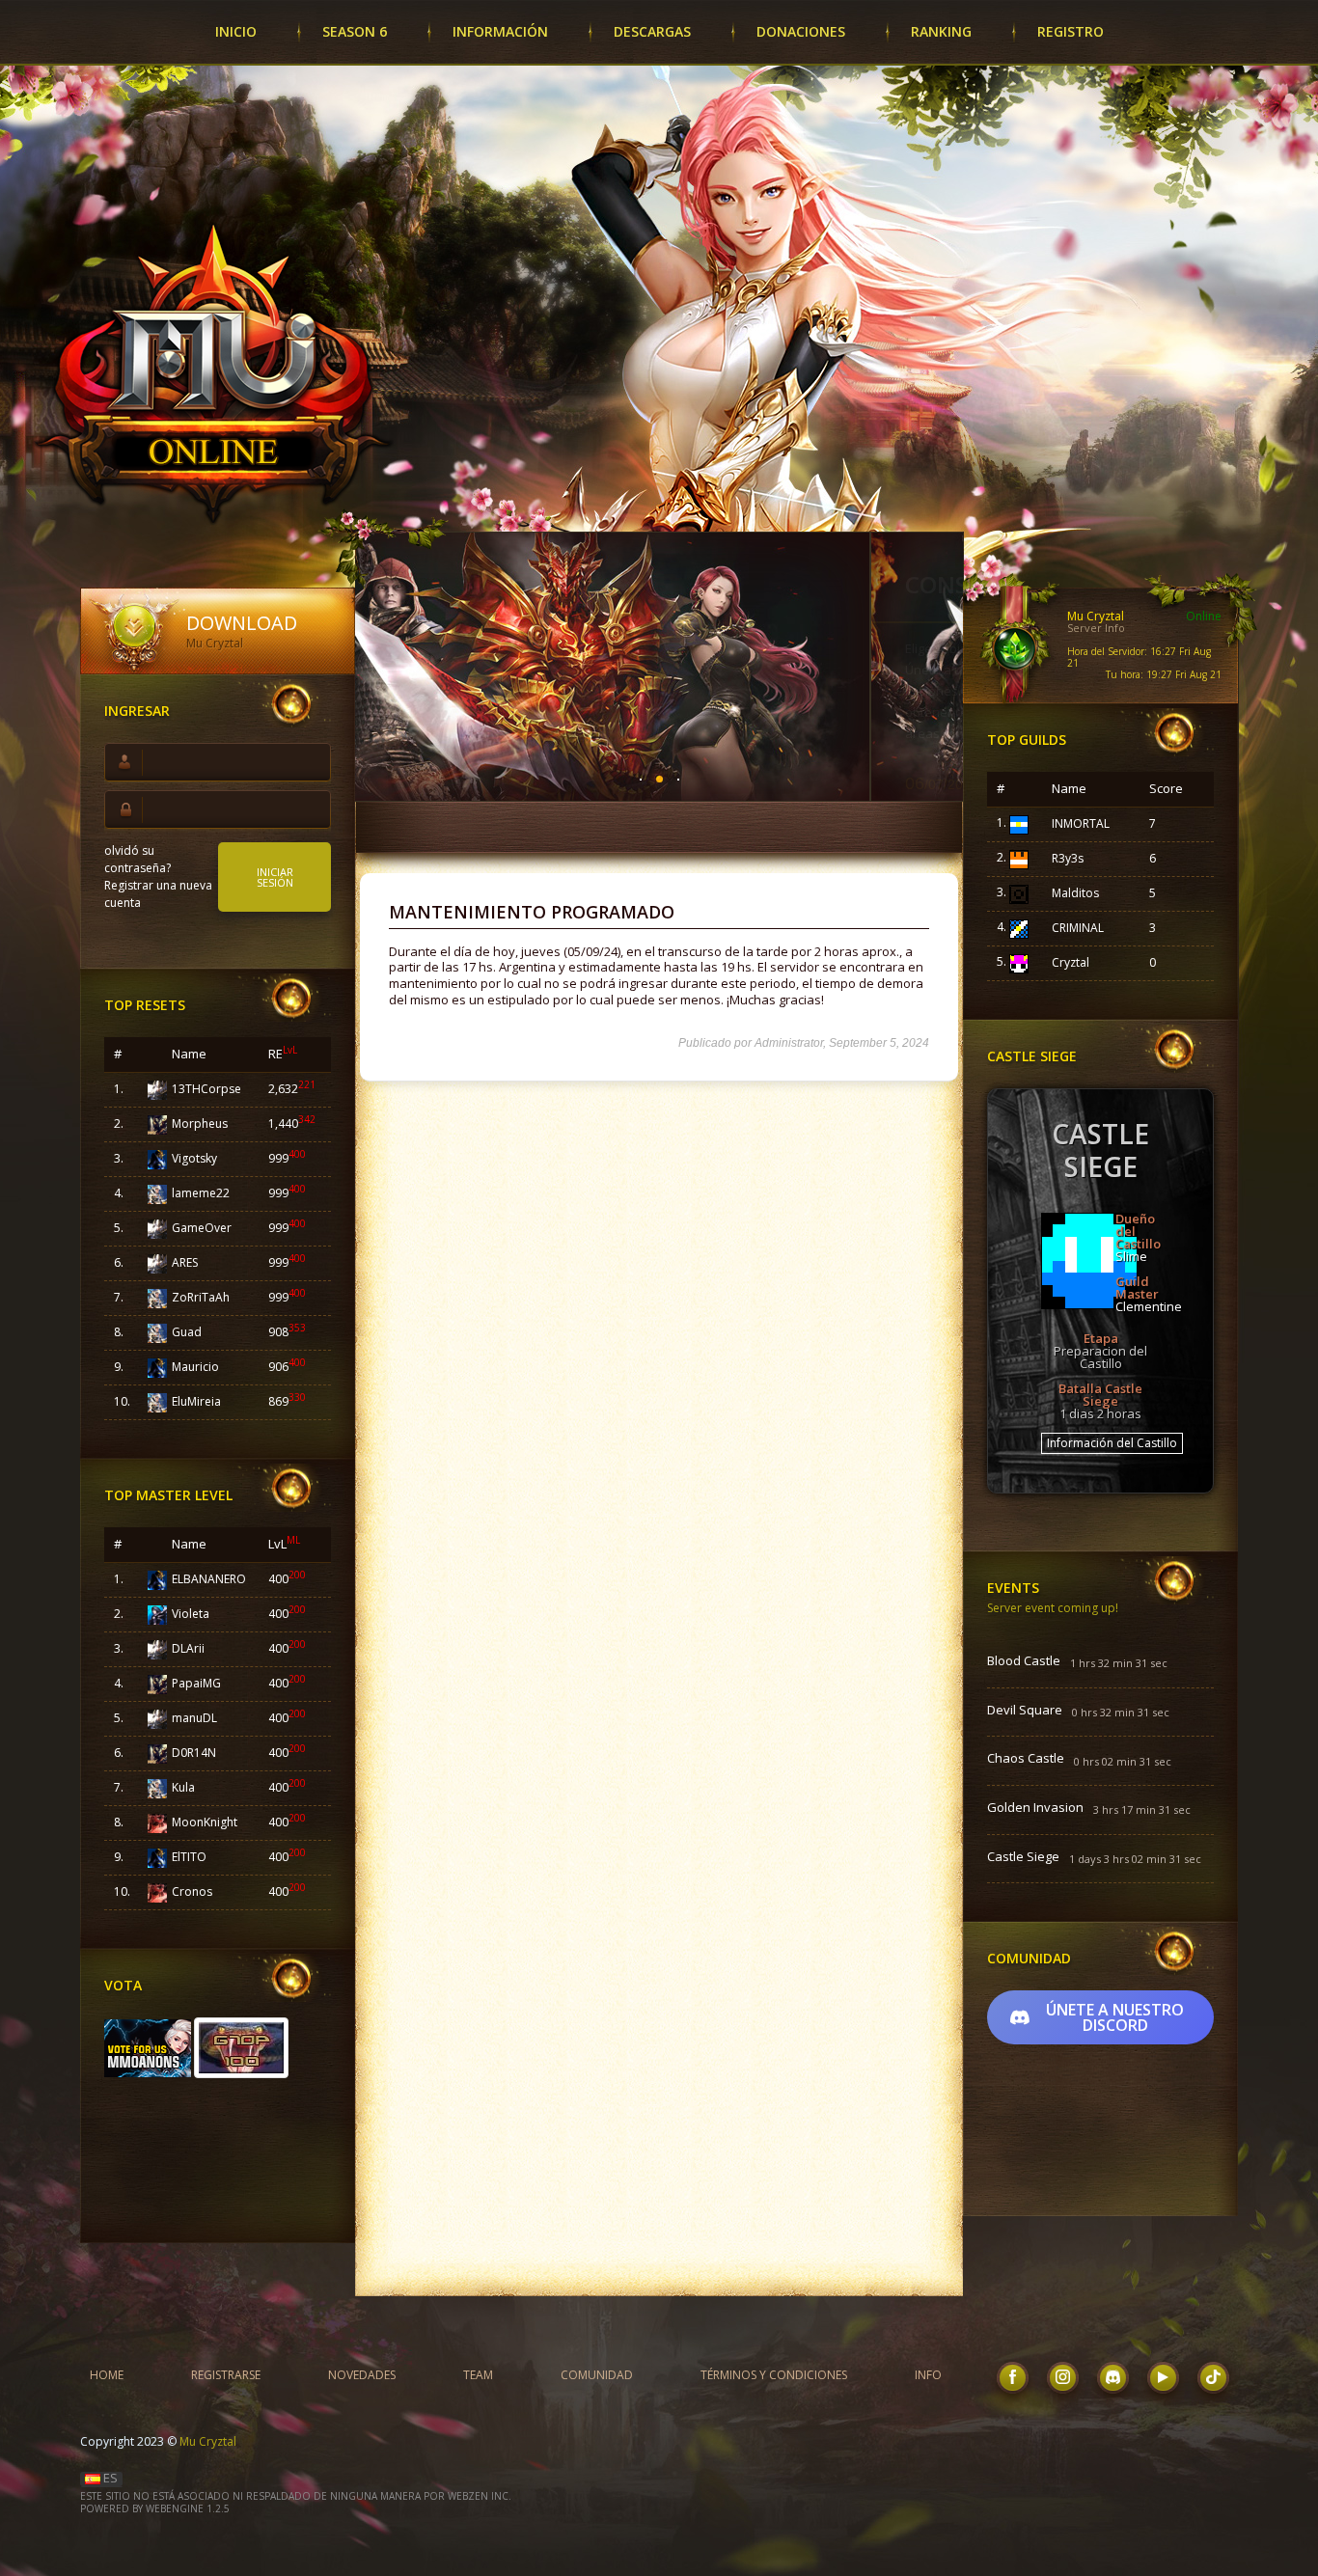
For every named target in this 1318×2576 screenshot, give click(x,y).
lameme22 (201, 1193)
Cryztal (1071, 962)
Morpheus (200, 1124)
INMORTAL (1081, 823)
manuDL (194, 1718)
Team (478, 2375)
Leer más (877, 791)
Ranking (941, 31)
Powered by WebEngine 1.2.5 (155, 2508)
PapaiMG (196, 1683)
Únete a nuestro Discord (1115, 2017)
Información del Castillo (1112, 1443)
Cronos (192, 1891)
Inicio (236, 31)
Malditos (1075, 893)
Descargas (652, 31)
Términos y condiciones (774, 2375)
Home (107, 2375)
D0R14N (194, 1753)
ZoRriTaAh (201, 1297)
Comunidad (597, 2375)
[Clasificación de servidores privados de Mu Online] (149, 2046)
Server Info (1096, 628)
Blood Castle (1024, 1661)
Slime (1131, 1256)
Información (500, 31)
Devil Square (1025, 1711)
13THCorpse (206, 1089)
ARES (185, 1262)
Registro (1071, 31)
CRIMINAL (1078, 928)
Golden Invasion (1035, 1808)
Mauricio (195, 1367)
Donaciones (801, 31)
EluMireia (196, 1401)
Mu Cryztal (208, 2441)
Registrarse (226, 2375)
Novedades (362, 2375)
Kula (183, 1787)
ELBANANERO (209, 1579)
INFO (928, 2375)
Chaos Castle (1026, 1759)
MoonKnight (205, 1822)
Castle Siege (1023, 1857)
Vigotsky (194, 1158)
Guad (187, 1332)
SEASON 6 (355, 31)
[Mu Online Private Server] (241, 2046)
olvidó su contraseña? (137, 859)
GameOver (202, 1228)
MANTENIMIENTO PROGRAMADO (532, 912)
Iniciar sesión (275, 877)
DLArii (188, 1648)
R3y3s (1068, 858)
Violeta (191, 1614)
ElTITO (189, 1857)
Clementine (1149, 1306)
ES (109, 2478)
